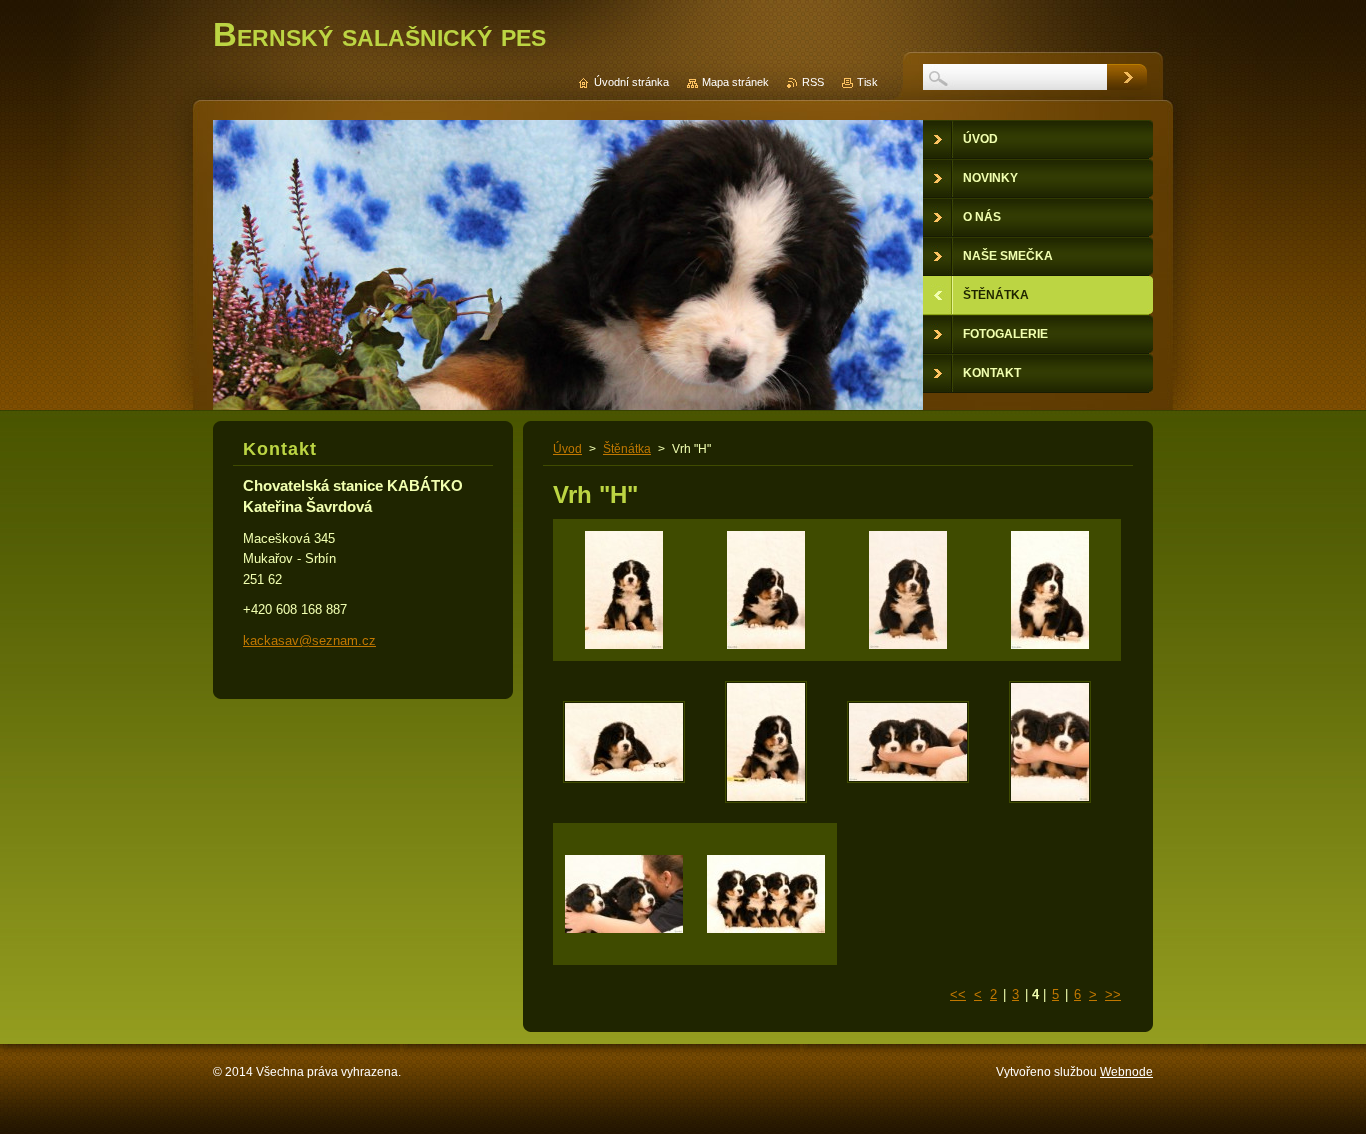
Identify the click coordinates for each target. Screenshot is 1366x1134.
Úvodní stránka (631, 82)
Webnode (1126, 1072)
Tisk (867, 82)
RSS (813, 82)
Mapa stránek (735, 82)
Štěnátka (627, 449)
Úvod (567, 449)
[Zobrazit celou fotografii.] (624, 590)
